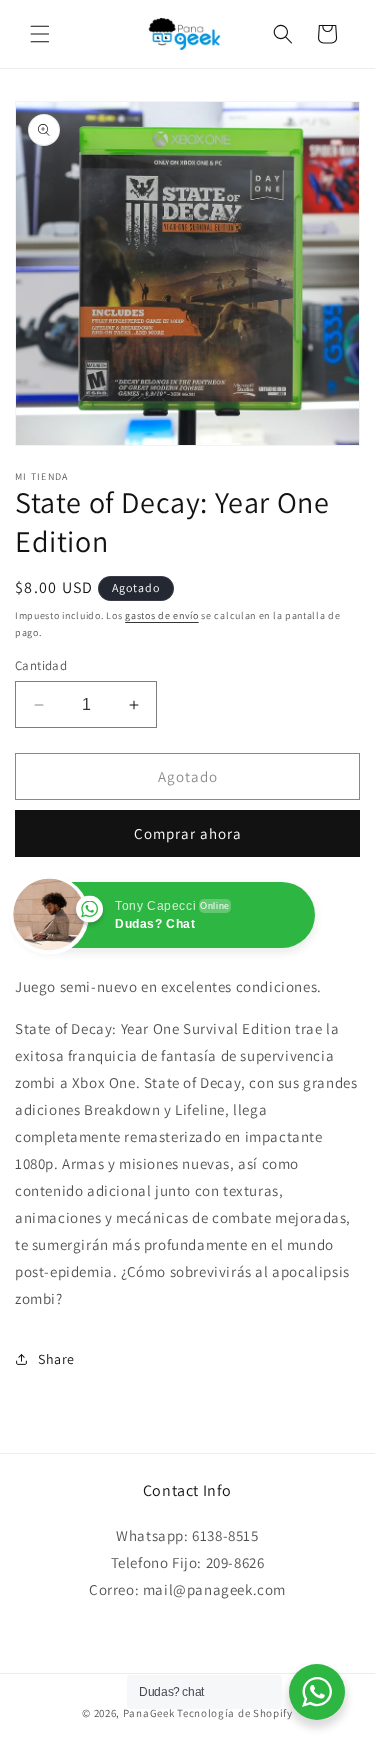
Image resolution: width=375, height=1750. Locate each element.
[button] (40, 34)
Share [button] (56, 1359)
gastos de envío (162, 615)
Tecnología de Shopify (235, 1713)
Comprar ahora (188, 833)
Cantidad (41, 665)
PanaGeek (149, 1713)
